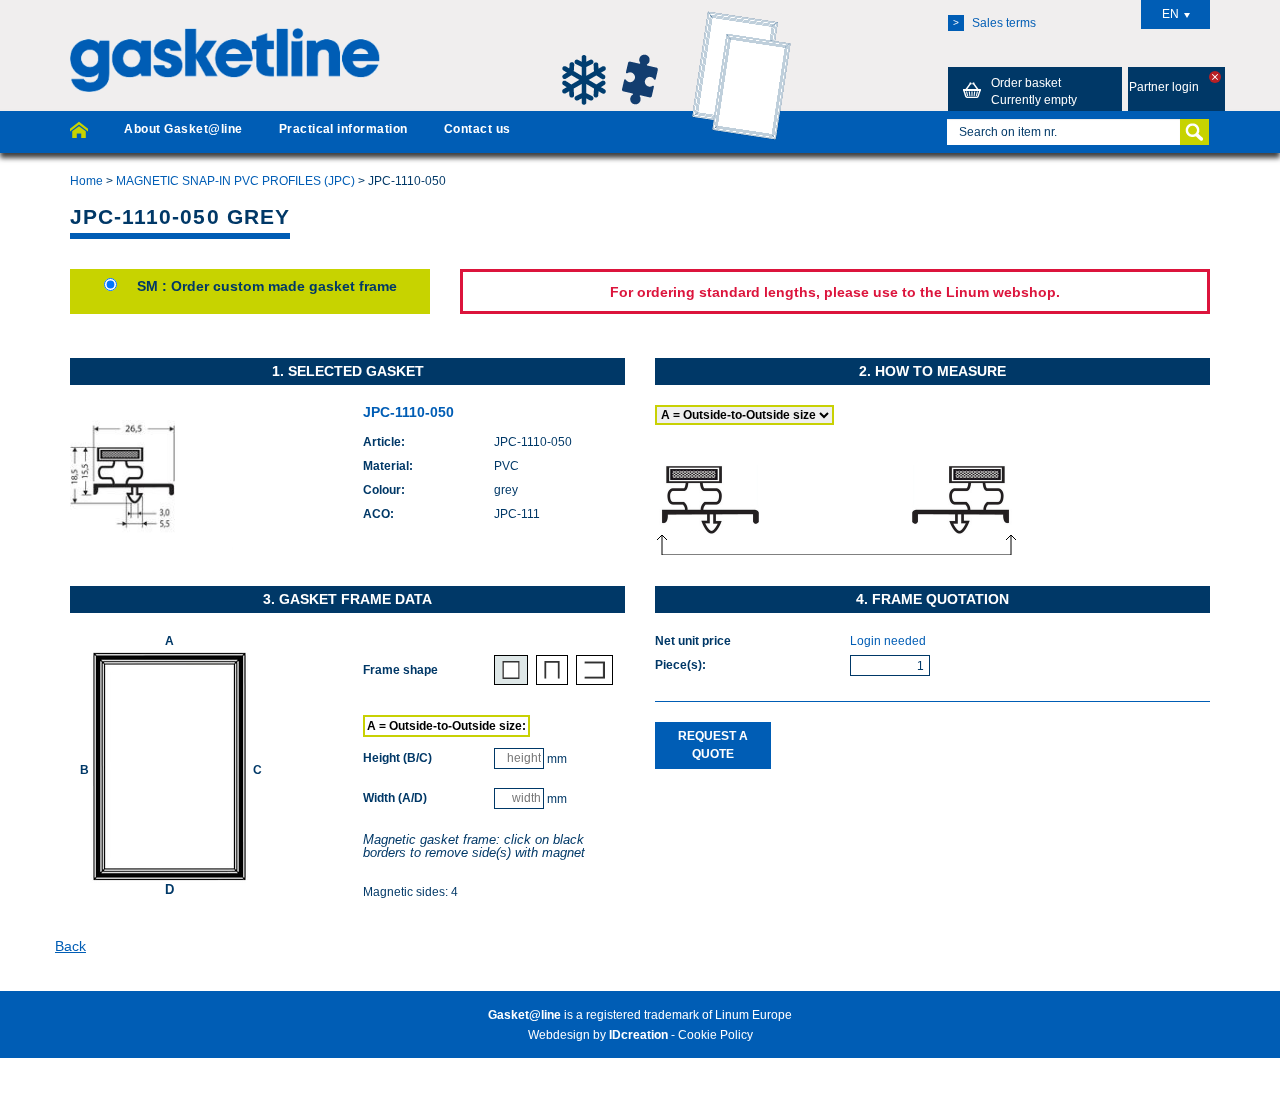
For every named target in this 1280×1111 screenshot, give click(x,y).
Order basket (1034, 91)
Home (86, 181)
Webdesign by (598, 1035)
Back (70, 946)
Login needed (888, 641)
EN (1170, 14)
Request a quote (713, 744)
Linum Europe (753, 1015)
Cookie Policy (715, 1035)
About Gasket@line (183, 129)
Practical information (343, 129)
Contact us (477, 129)
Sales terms (994, 23)
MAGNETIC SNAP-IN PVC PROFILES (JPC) (235, 181)
